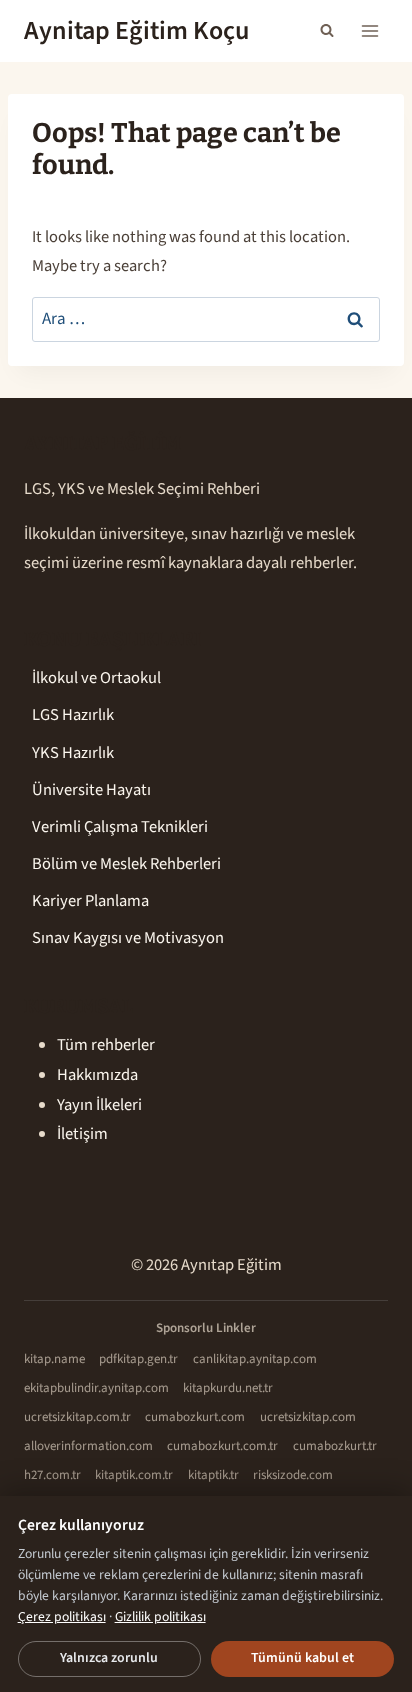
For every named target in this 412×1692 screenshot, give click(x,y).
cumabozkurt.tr (335, 1446)
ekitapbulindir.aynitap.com (96, 1388)
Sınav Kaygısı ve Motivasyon (128, 938)
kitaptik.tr (213, 1475)
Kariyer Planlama (90, 901)
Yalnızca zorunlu (109, 1658)
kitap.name (54, 1359)
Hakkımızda (97, 1075)
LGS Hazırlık (73, 715)
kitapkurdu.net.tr (228, 1388)
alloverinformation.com (88, 1446)
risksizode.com (293, 1475)
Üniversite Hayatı (91, 790)
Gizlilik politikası (160, 1616)
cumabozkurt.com (195, 1417)
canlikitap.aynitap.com (255, 1359)
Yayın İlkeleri (99, 1105)
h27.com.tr (52, 1475)
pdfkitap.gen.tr (138, 1359)
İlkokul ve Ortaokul (96, 678)
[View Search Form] (327, 31)
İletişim (82, 1134)
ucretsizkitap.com (308, 1417)
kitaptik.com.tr (134, 1475)
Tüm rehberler (106, 1045)
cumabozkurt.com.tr (222, 1446)
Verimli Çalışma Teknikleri (120, 827)
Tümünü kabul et (302, 1658)
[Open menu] (369, 30)
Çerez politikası (62, 1616)
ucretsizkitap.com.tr (77, 1417)
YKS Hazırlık (73, 753)
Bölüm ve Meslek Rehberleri (126, 864)
